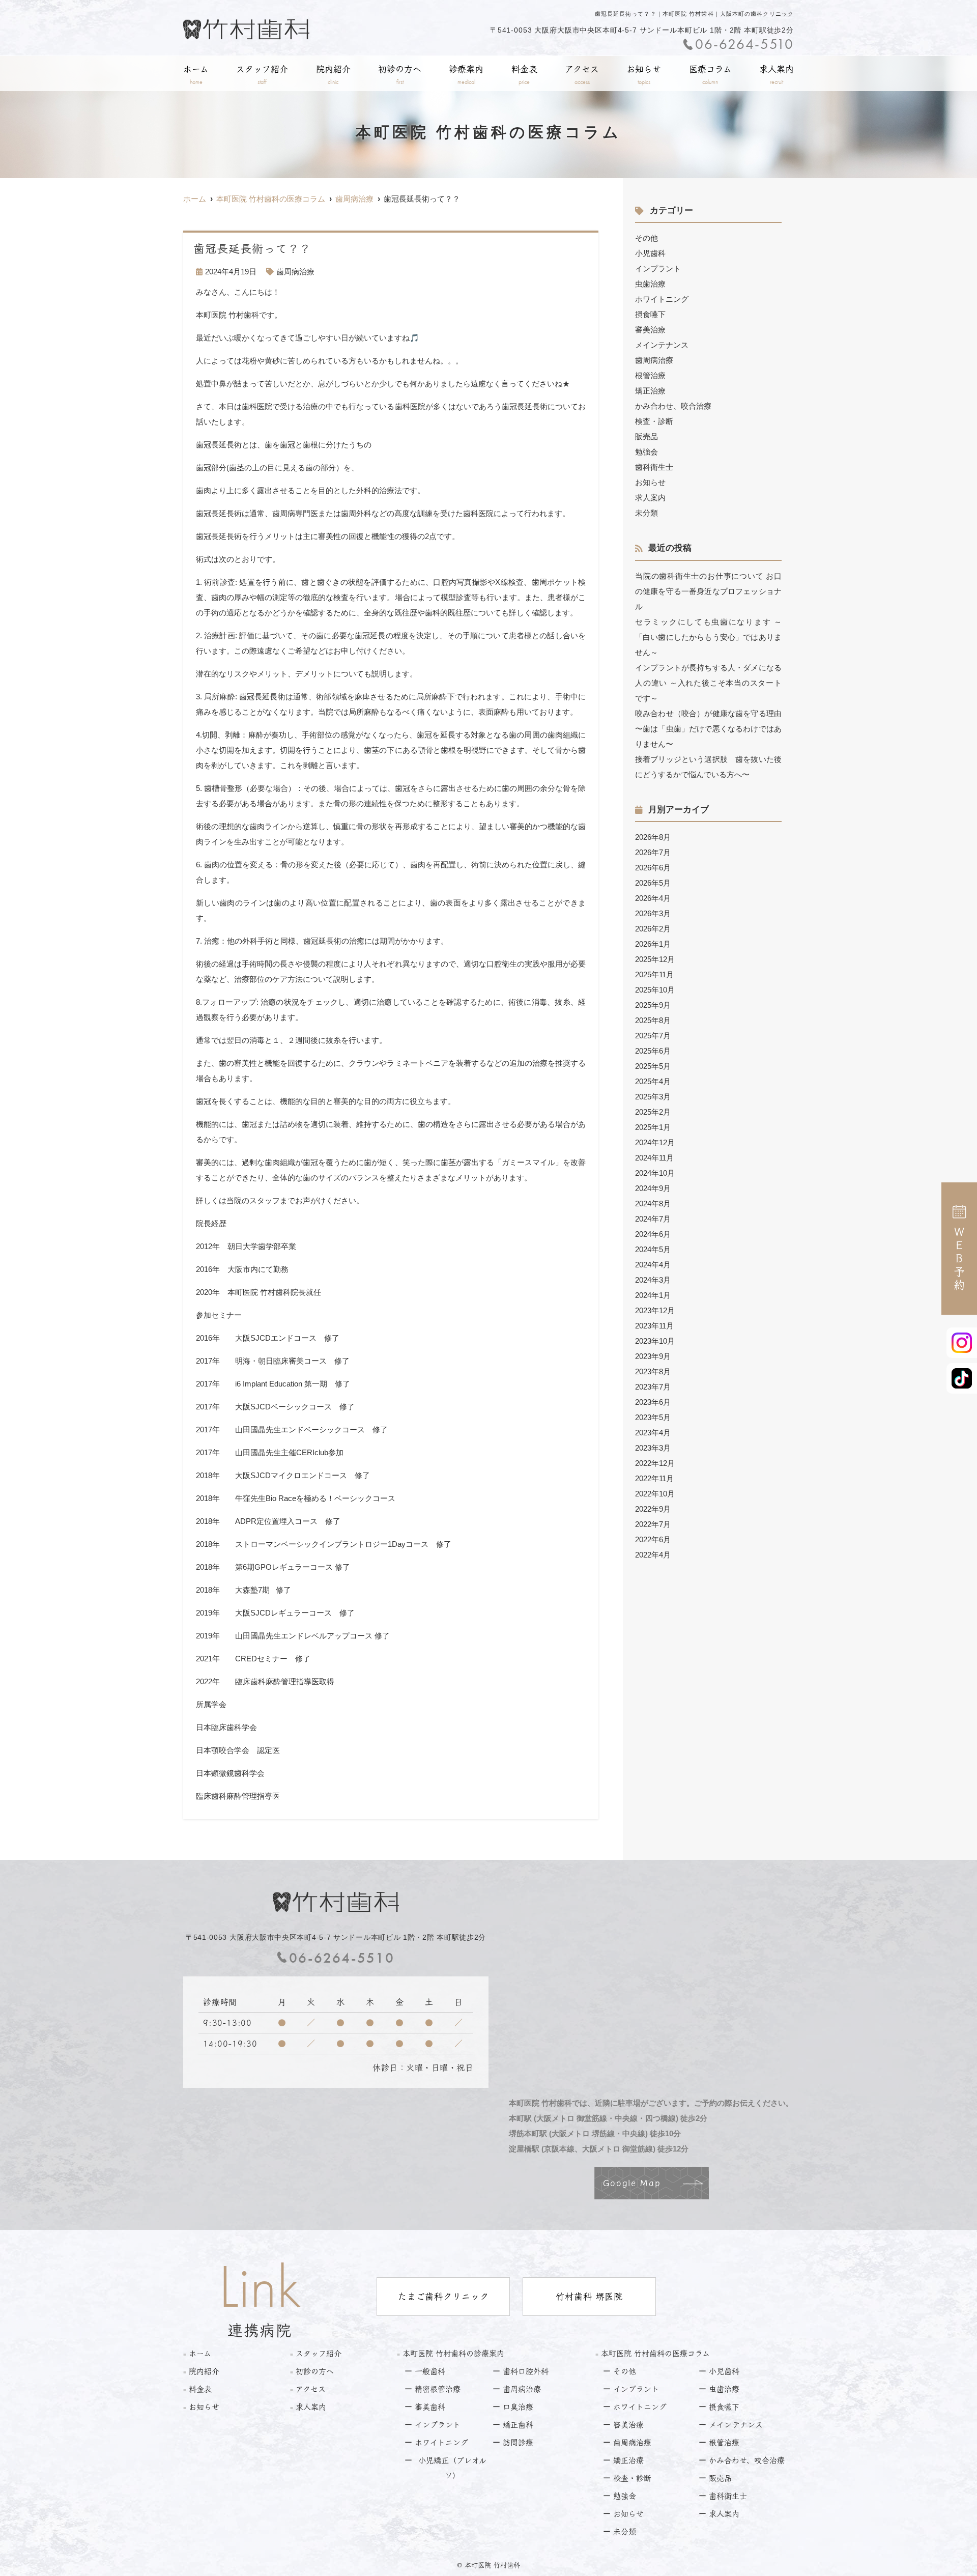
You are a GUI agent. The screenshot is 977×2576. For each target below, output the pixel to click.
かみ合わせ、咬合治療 (673, 406)
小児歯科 (650, 253)
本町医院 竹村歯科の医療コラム (655, 2353)
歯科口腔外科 (526, 2371)
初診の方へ (400, 75)
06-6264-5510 (342, 1958)
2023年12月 (655, 1310)
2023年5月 (653, 1417)
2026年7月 (653, 852)
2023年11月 (654, 1326)
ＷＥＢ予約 (959, 1259)
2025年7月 (653, 1036)
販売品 (646, 436)
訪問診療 (518, 2442)
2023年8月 (653, 1371)
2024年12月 (655, 1142)
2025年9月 (653, 1005)
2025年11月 (654, 974)
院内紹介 (333, 75)
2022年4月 (653, 1555)
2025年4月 (653, 1081)
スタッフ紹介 (262, 75)
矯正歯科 (518, 2425)
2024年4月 (653, 1265)
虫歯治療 (650, 284)
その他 (646, 238)
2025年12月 (655, 959)
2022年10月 (655, 1494)
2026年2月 (653, 929)
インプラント (658, 268)
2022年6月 (653, 1539)
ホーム (196, 75)
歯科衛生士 (654, 467)
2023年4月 (653, 1433)
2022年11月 (654, 1478)
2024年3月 (653, 1280)
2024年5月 (653, 1249)
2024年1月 (653, 1295)
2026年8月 (653, 837)
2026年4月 (653, 898)
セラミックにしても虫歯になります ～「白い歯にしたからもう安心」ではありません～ (708, 637)
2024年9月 (653, 1188)
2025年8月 (653, 1020)
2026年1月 (653, 944)
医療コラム (710, 75)
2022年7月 (653, 1524)
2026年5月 (653, 883)
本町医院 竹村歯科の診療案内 (453, 2353)
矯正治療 (650, 391)
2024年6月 (653, 1234)
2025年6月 (653, 1051)
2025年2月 (653, 1112)
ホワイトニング (662, 299)
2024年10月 (655, 1173)
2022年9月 (653, 1509)
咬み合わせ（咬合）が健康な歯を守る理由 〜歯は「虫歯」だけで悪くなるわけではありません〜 (708, 729)
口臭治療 (518, 2407)
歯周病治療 (295, 272)
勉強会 (646, 452)
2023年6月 (653, 1402)
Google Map (632, 2183)
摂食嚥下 (650, 314)
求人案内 (777, 75)
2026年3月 (653, 913)
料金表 (524, 75)
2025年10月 (655, 990)
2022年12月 (655, 1463)
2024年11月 (654, 1158)
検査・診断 (654, 421)
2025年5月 (653, 1066)
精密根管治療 (438, 2389)
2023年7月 (653, 1387)
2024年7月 (653, 1219)
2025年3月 (653, 1097)
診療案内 (466, 75)
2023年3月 (653, 1448)
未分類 (646, 513)
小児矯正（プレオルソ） (452, 2468)
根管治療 (650, 375)
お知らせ (644, 75)
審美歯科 (430, 2407)
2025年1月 (653, 1127)
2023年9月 (653, 1356)
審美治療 (650, 330)
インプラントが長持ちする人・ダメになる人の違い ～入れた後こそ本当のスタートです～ (708, 683)
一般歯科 (430, 2371)
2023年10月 (655, 1341)
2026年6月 (653, 868)
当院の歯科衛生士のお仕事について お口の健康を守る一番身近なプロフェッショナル (708, 591)
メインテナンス (662, 345)
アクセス (582, 75)
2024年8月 (653, 1204)
